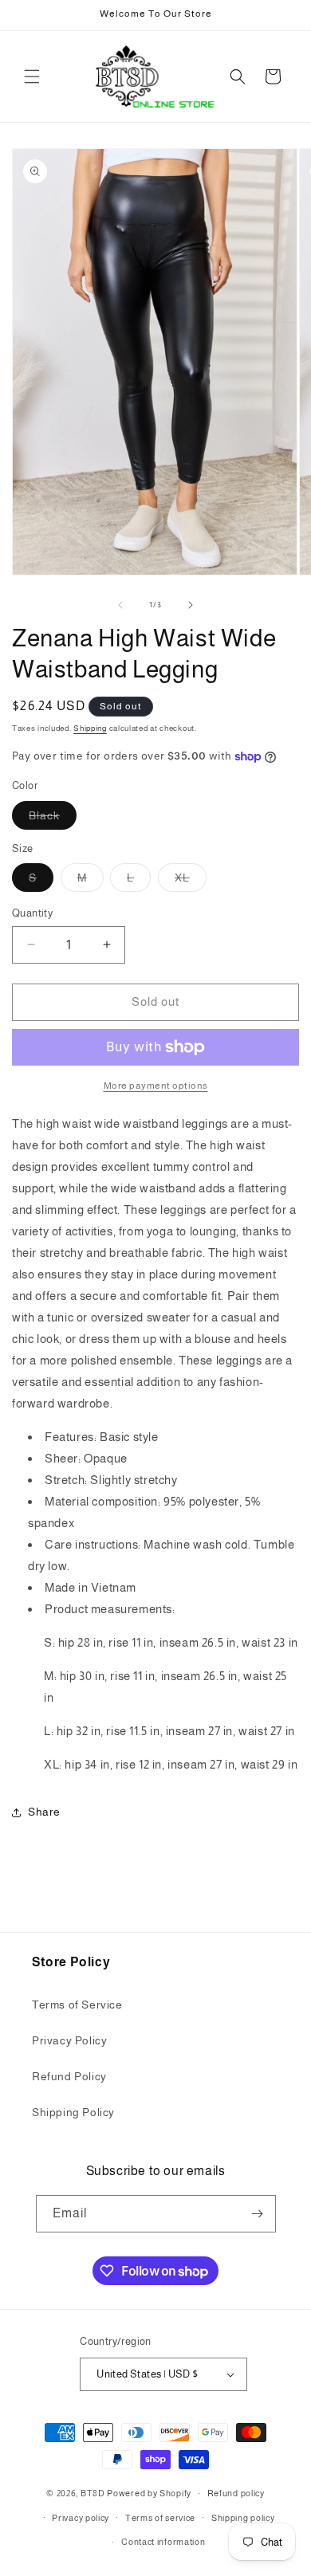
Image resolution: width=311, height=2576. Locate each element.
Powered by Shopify (149, 2493)
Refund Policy (69, 2076)
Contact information (163, 2542)
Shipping (90, 728)
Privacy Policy (69, 2040)
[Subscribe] (258, 2214)
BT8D (93, 2493)
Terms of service (160, 2518)
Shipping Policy (73, 2112)
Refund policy (236, 2493)
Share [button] (44, 1812)
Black (53, 819)
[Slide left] (120, 605)
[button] (32, 77)
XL (191, 881)
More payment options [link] (156, 1086)
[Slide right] (191, 605)
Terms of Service (77, 2005)
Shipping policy (243, 2518)
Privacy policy (81, 2518)
